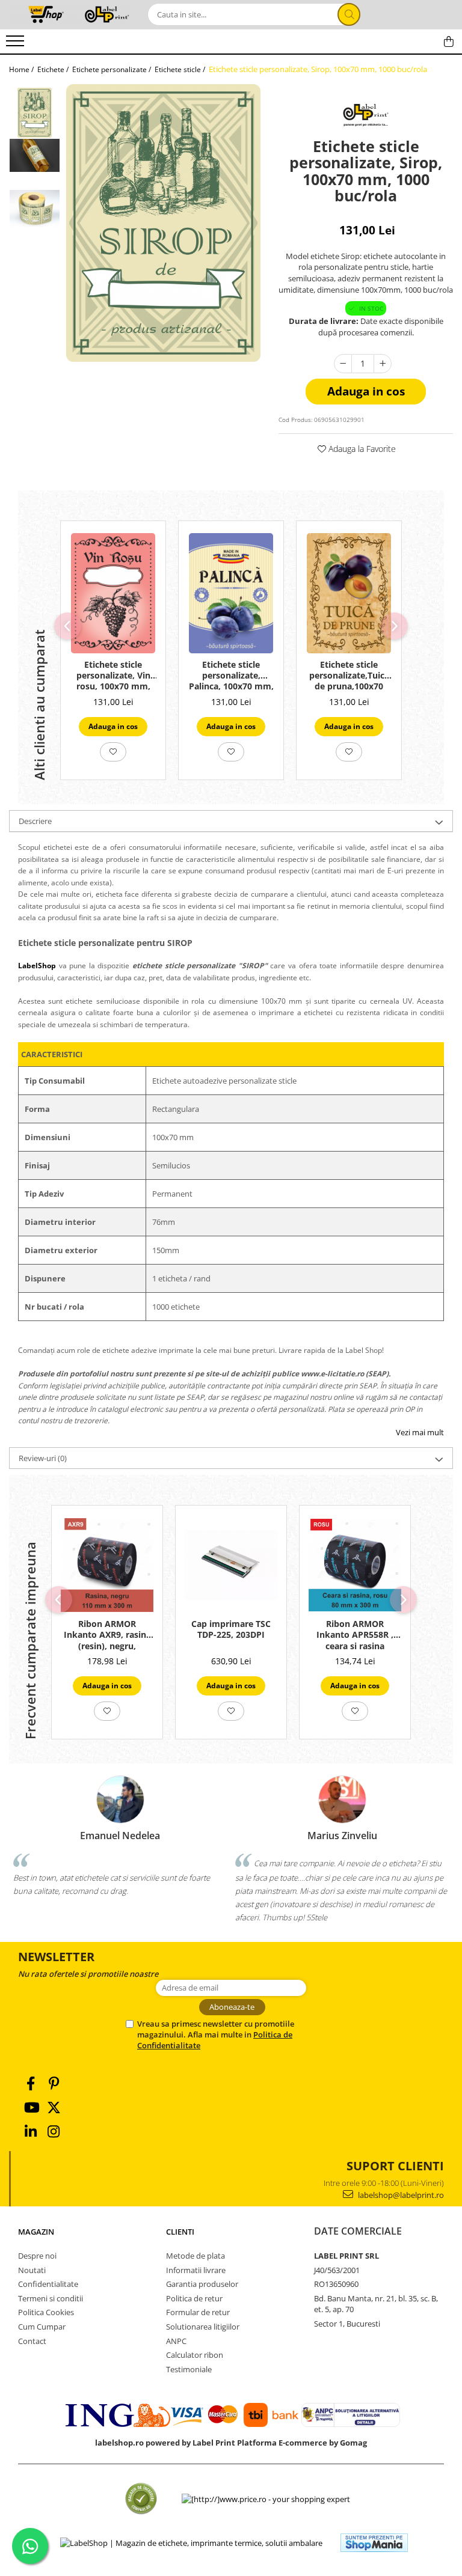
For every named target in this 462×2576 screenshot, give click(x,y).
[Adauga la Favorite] (113, 752)
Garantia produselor (202, 2284)
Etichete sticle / (181, 69)
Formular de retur (198, 2312)
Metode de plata (196, 2256)
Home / (22, 69)
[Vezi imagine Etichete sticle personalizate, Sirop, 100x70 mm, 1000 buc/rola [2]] (35, 209)
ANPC (176, 2341)
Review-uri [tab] (43, 1458)
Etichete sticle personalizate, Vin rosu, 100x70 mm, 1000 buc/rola (113, 676)
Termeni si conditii (51, 2298)
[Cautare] (349, 14)
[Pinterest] (54, 2083)
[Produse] (17, 44)
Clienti (180, 2232)
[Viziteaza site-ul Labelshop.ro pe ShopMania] (374, 2543)
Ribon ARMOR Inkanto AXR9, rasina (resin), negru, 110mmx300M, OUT (107, 1635)
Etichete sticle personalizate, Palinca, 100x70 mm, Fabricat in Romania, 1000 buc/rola (231, 676)
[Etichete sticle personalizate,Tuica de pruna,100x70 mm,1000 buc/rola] (349, 593)
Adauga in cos (366, 391)
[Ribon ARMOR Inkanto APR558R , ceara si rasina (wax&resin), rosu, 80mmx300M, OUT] (355, 1565)
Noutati (32, 2270)
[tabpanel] (163, 223)
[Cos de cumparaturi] (449, 41)
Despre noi (37, 2256)
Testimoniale (189, 2369)
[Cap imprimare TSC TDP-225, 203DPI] (231, 1565)
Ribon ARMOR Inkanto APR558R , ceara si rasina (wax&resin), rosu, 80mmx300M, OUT (355, 1635)
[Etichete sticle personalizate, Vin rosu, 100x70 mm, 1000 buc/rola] (113, 593)
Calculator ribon (195, 2355)
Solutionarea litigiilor (203, 2327)
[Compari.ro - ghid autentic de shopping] (141, 2499)
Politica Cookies (46, 2312)
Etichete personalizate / (112, 69)
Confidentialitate (48, 2284)
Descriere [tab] (35, 821)
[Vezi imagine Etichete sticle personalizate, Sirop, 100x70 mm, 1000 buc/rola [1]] (35, 155)
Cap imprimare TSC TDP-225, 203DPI (231, 1629)
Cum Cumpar (42, 2327)
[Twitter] (54, 2107)
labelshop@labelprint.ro (400, 2195)
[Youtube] (31, 2107)
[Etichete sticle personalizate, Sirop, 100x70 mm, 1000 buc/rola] (163, 223)
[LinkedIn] (31, 2132)
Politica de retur (194, 2298)
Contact (32, 2341)
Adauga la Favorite (361, 449)
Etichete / (54, 69)
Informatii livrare (196, 2270)
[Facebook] (31, 2083)
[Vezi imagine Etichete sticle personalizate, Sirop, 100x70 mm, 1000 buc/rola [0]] (35, 113)
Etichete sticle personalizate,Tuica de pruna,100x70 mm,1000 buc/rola (349, 676)
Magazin (36, 2232)
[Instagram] (54, 2132)
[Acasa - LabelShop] (69, 14)
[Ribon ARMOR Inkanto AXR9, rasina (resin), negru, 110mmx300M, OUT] (107, 1565)
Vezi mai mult (420, 1432)
